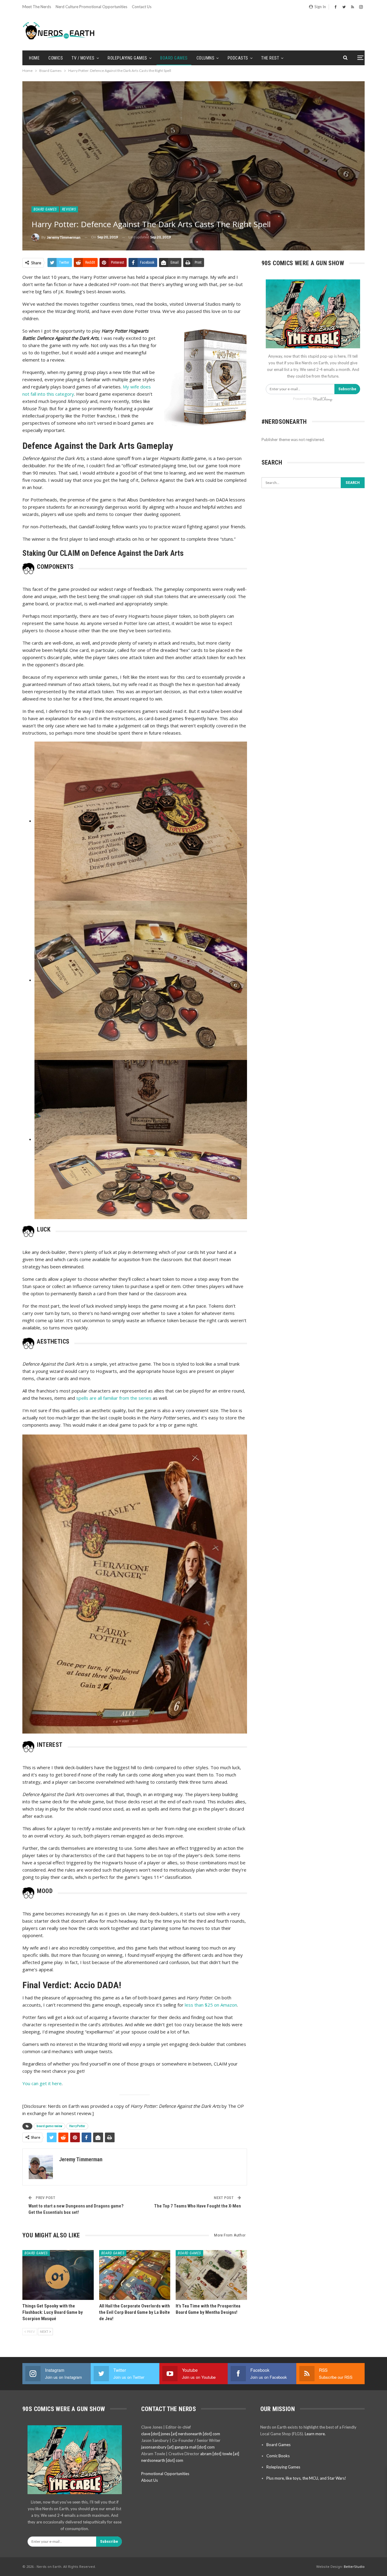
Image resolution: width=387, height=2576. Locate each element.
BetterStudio (354, 2566)
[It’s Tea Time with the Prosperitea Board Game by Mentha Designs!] (211, 2275)
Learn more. (315, 2434)
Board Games (174, 58)
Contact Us (142, 7)
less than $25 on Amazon (211, 2005)
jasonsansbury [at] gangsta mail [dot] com (178, 2447)
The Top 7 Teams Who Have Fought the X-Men (198, 2206)
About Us (150, 2480)
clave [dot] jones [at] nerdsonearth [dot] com (181, 2434)
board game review (49, 2126)
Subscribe (347, 389)
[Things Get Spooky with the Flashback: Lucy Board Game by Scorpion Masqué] (58, 2275)
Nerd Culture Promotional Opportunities (91, 7)
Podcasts (238, 58)
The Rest (270, 58)
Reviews (69, 209)
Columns (206, 58)
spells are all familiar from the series (114, 1398)
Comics (56, 58)
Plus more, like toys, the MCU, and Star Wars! (306, 2478)
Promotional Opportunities (165, 2474)
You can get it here (42, 2083)
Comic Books (278, 2456)
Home (34, 58)
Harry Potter (77, 2126)
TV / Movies (83, 58)
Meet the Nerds (37, 7)
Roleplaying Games (127, 58)
